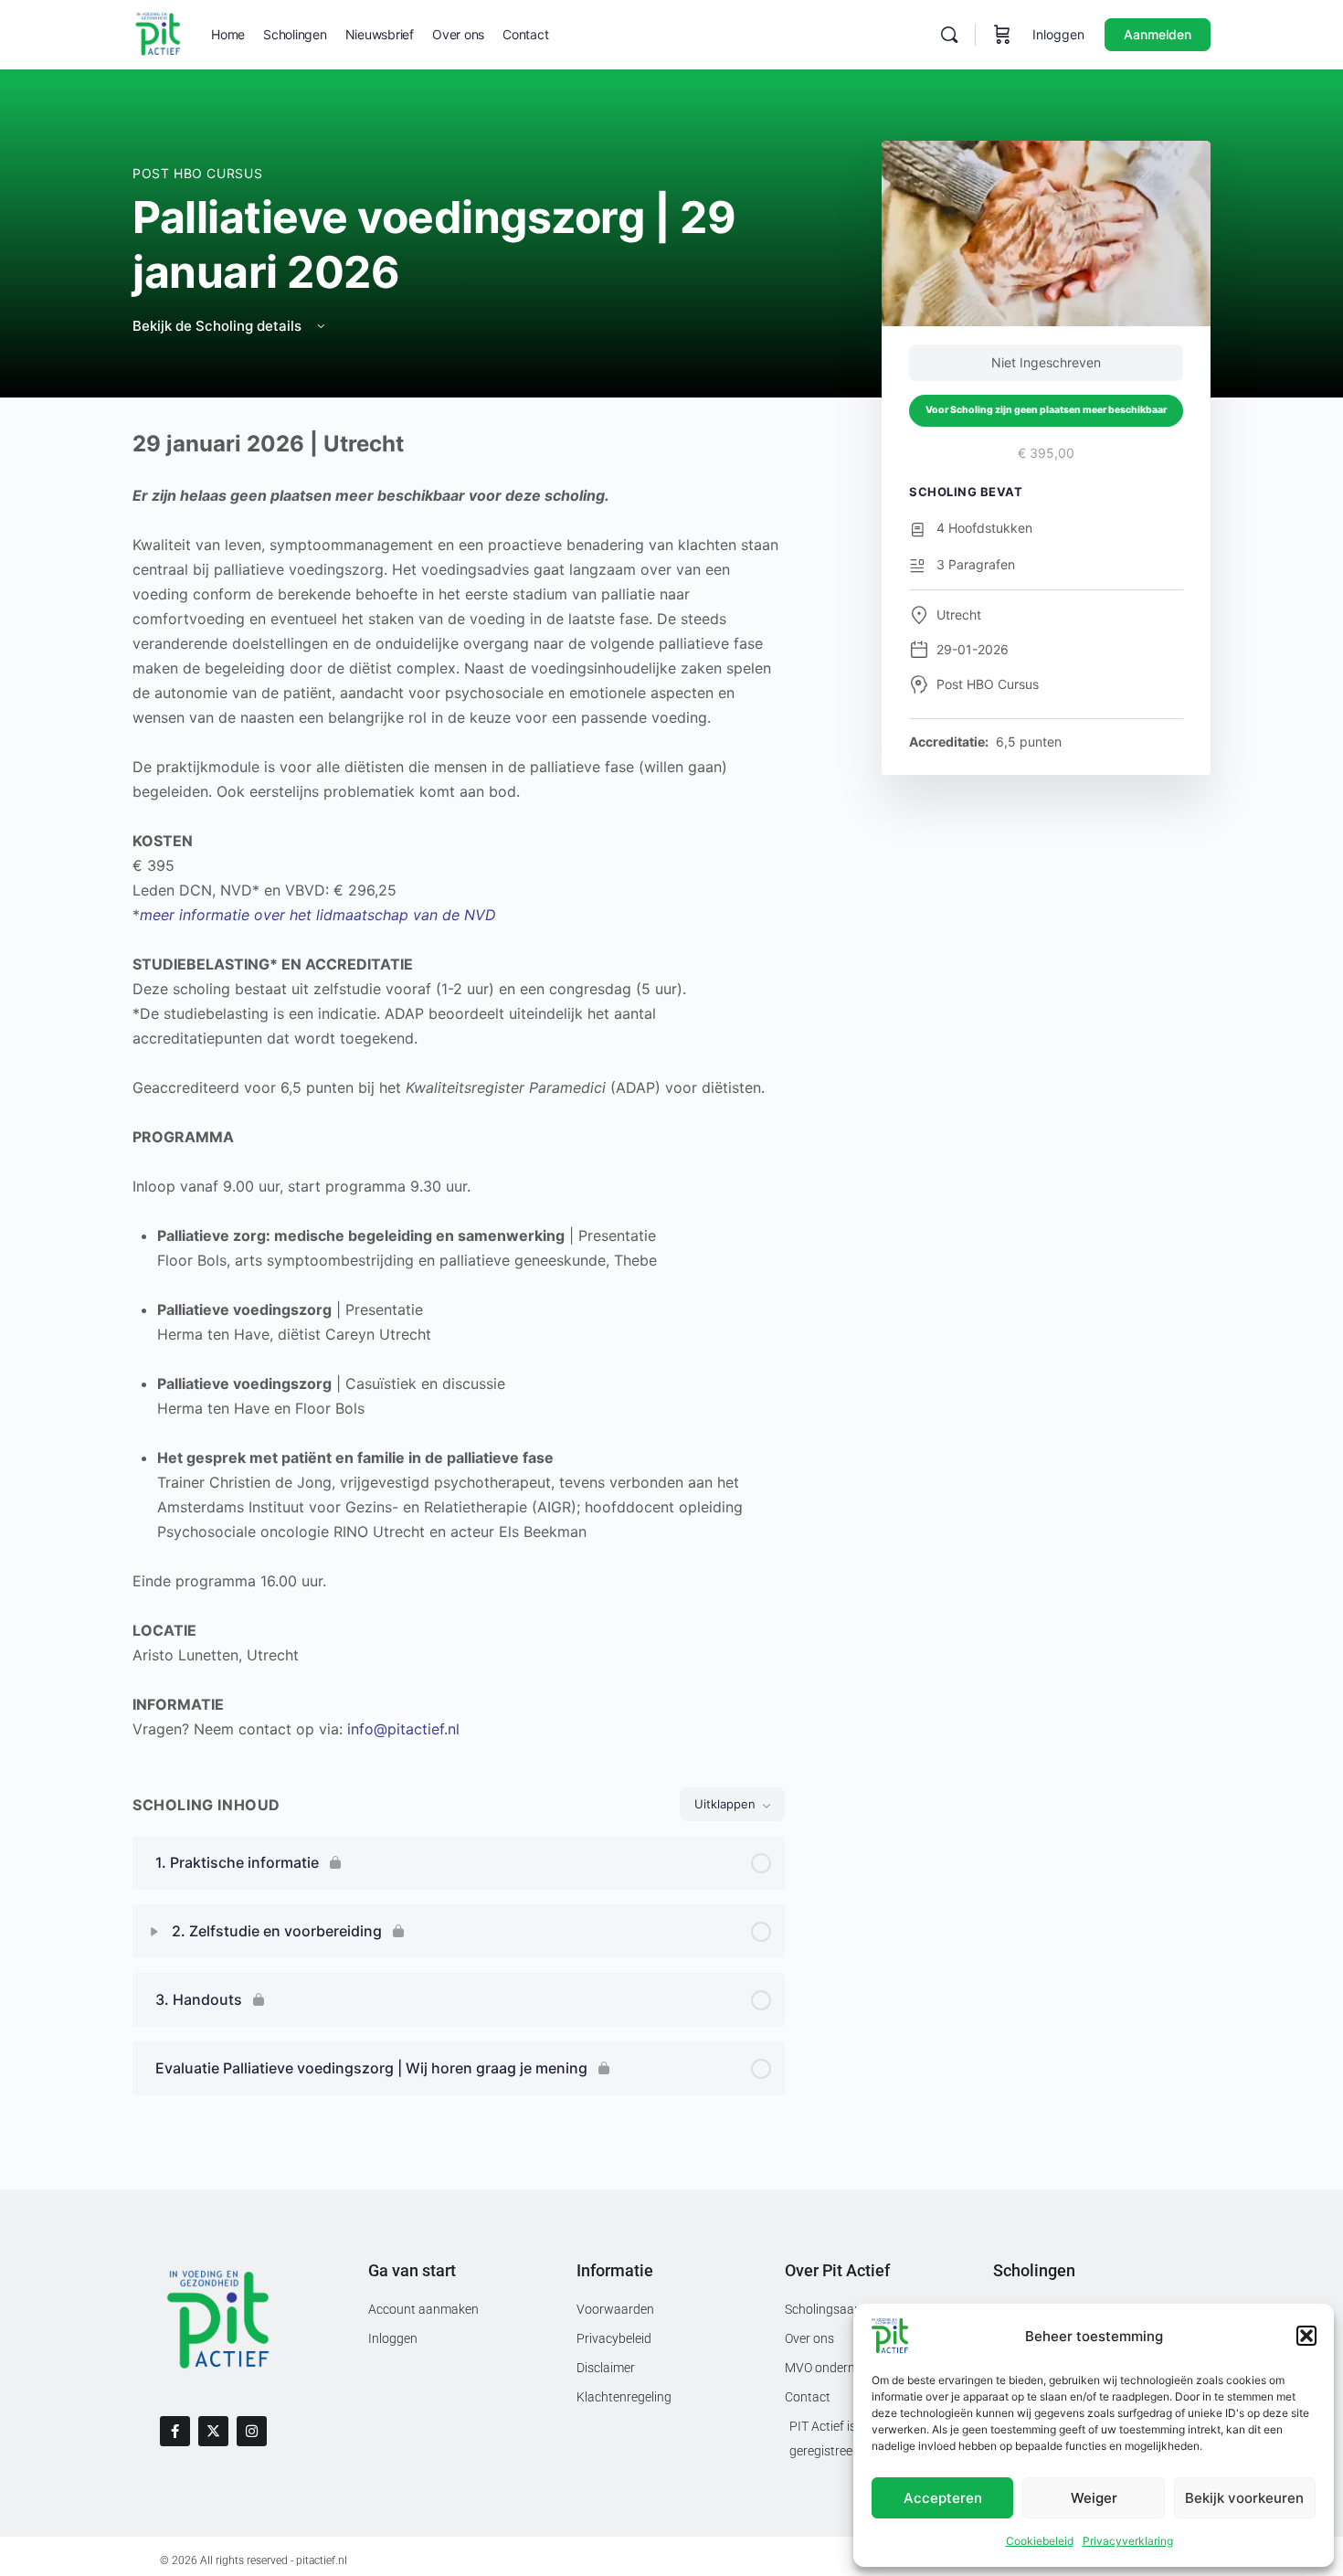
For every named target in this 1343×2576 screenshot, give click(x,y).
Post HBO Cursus (197, 173)
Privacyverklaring (1128, 2541)
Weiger (1094, 2498)
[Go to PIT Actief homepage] (158, 33)
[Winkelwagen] (1002, 35)
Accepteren (943, 2498)
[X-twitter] (213, 2431)
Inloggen (1058, 34)
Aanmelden (1158, 34)
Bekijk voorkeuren (1244, 2498)
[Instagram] (252, 2431)
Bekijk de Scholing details (219, 326)
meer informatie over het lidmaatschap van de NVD (318, 915)
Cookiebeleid (1040, 2541)
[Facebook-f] (175, 2431)
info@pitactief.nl (403, 1729)
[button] (1306, 2336)
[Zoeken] (949, 35)
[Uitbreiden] (154, 1932)
